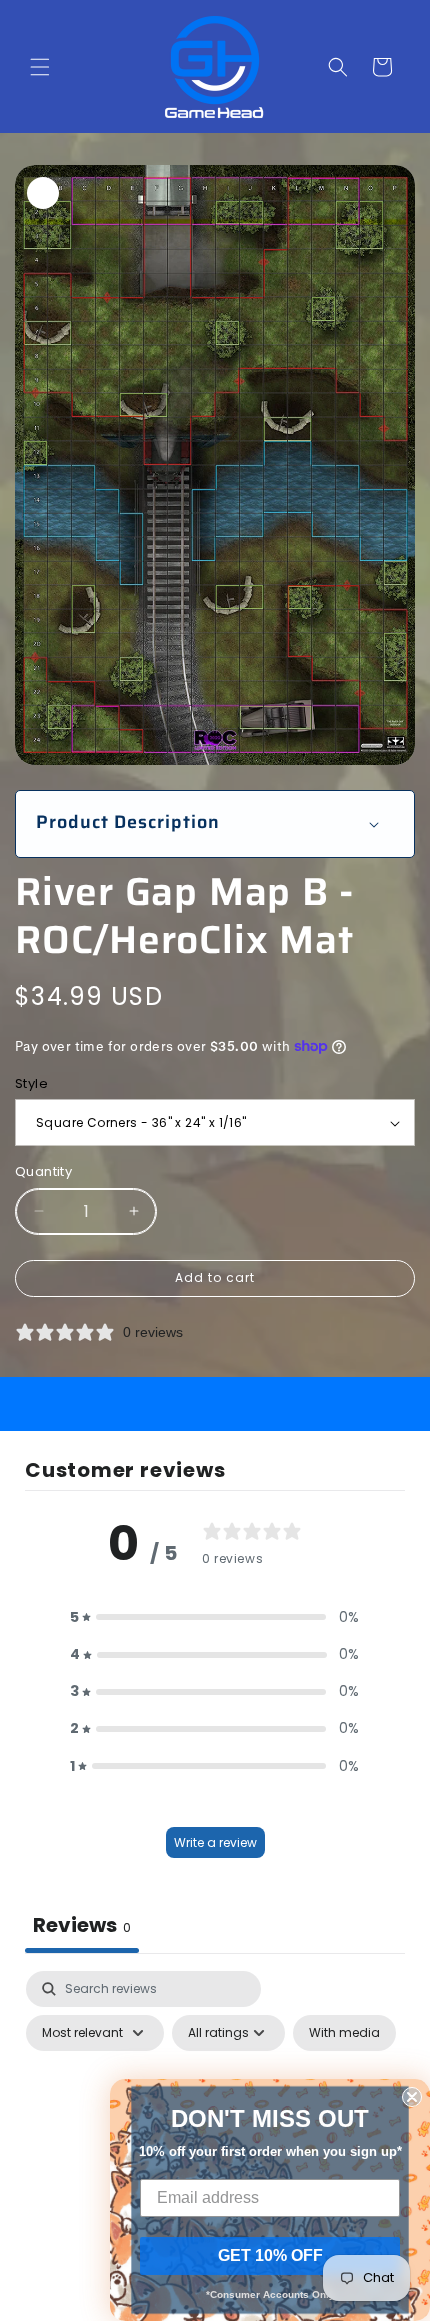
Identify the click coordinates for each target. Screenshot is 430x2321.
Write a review (215, 1842)
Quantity (43, 1171)
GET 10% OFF (270, 2255)
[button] (40, 67)
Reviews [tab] (82, 1925)
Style (31, 1083)
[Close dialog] (412, 2097)
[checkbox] (344, 2033)
